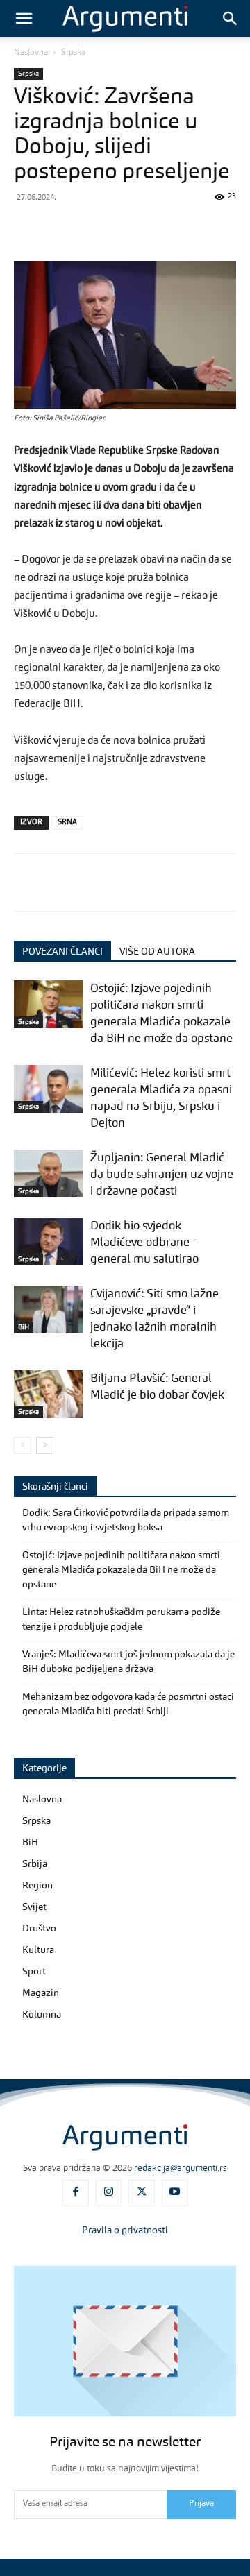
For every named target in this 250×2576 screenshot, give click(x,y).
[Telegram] (156, 228)
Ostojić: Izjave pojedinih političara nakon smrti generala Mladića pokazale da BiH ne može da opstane (121, 1570)
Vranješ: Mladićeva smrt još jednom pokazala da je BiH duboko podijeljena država (128, 1662)
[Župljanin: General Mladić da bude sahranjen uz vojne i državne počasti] (49, 1174)
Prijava (201, 2504)
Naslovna (31, 53)
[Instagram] (109, 2193)
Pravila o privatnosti (125, 2230)
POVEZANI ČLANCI (62, 952)
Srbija (35, 1864)
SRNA (67, 822)
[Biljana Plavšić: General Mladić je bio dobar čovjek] (49, 1394)
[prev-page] (23, 1445)
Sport (34, 1972)
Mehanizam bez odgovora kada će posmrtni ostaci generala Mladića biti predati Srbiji (128, 1704)
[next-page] (45, 1445)
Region (37, 1886)
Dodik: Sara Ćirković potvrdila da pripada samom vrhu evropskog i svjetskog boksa (126, 1520)
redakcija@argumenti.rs (181, 2168)
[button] (24, 19)
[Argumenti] (125, 2138)
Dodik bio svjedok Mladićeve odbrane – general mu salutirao (144, 1243)
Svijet (34, 1907)
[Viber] (92, 228)
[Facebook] (28, 228)
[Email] (219, 228)
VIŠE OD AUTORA (157, 952)
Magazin (41, 1993)
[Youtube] (175, 2193)
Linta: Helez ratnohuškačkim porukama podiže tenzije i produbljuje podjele (121, 1620)
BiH (24, 1327)
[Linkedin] (187, 228)
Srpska (73, 53)
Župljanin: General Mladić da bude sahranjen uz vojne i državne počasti (162, 1175)
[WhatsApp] (124, 228)
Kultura (38, 1950)
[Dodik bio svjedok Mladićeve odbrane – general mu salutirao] (49, 1242)
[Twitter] (60, 228)
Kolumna (42, 2015)
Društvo (39, 1929)
